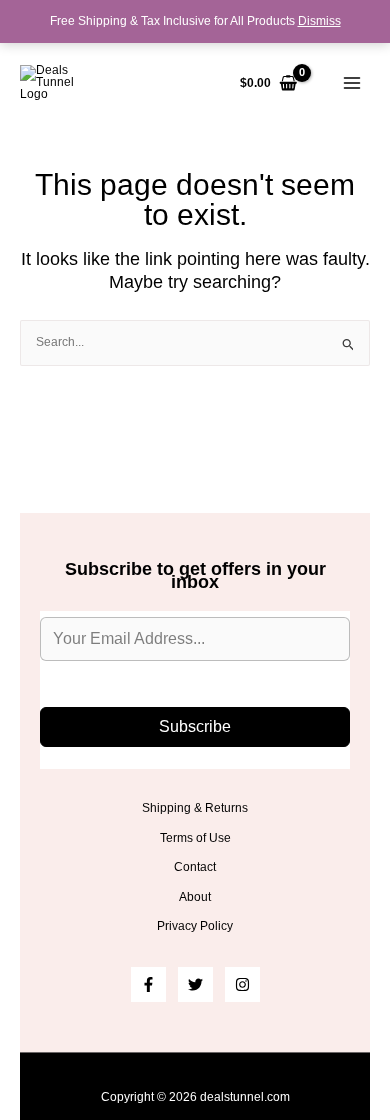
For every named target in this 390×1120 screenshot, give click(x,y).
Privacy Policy (195, 926)
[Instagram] (242, 984)
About (195, 897)
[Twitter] (195, 984)
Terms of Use (195, 838)
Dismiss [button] (319, 21)
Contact (195, 867)
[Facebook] (148, 984)
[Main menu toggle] (351, 83)
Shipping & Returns (195, 808)
